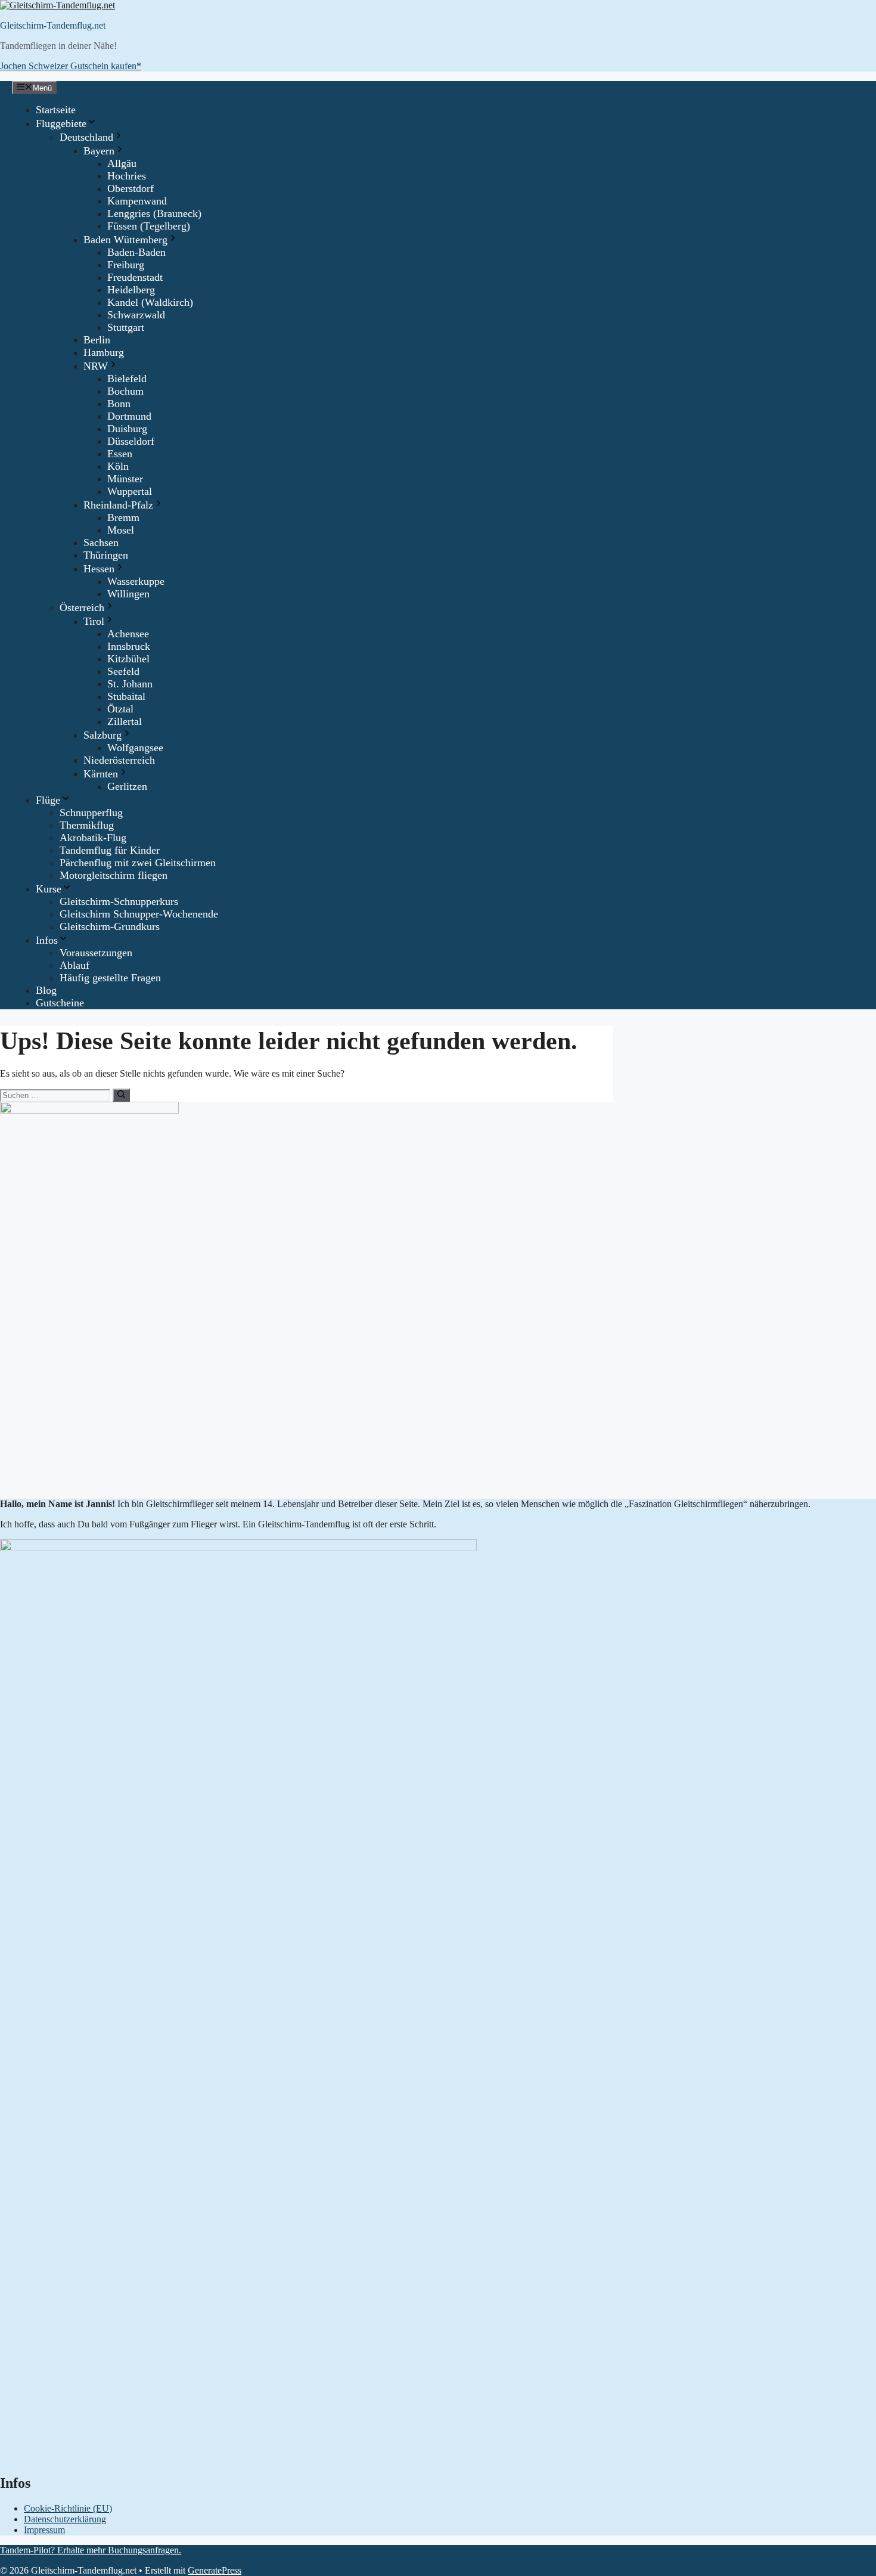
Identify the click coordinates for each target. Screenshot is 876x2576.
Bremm (123, 517)
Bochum (125, 391)
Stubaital (126, 696)
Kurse (49, 889)
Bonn (119, 404)
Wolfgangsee (135, 748)
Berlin (97, 340)
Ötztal (120, 709)
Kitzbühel (128, 659)
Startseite (56, 110)
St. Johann (130, 684)
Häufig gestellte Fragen (110, 978)
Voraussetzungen (96, 953)
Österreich (82, 607)
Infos (47, 940)
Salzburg (102, 735)
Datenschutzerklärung (65, 2519)
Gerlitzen (127, 786)
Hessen (99, 569)
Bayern (99, 151)
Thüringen (106, 555)
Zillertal (125, 721)
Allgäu (122, 163)
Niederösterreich (119, 760)
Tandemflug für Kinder (110, 850)
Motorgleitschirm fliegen (114, 875)
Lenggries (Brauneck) (154, 213)
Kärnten (101, 774)
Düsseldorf (131, 441)
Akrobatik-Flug (93, 838)
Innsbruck (129, 646)
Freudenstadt (135, 277)
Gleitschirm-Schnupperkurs (119, 901)
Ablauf (74, 965)
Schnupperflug (91, 813)
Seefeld (123, 671)
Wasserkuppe (136, 581)
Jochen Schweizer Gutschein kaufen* (71, 66)
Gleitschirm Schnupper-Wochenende (139, 914)
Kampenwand (137, 201)
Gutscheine (60, 1003)
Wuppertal (130, 491)
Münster (125, 479)
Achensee (128, 634)
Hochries (127, 176)
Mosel (121, 530)
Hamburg (104, 352)
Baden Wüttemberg (125, 240)
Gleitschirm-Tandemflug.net (53, 25)
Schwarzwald (136, 315)
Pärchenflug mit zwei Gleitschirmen (138, 863)
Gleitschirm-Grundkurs (110, 926)
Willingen (128, 594)
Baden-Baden (136, 252)
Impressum (44, 2530)
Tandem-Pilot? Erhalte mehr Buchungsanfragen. (91, 2550)
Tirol (94, 621)
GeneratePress (215, 2570)
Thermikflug (87, 825)
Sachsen (101, 543)
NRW (96, 366)
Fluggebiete (61, 123)
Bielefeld (127, 379)
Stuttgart (126, 327)
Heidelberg (131, 290)
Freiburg (126, 265)
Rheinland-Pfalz (118, 505)
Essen (120, 454)
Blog (46, 990)
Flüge (48, 800)
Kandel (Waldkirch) (150, 302)
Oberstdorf (131, 188)
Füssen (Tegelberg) (149, 226)
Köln (118, 466)
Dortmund (129, 416)
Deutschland (86, 137)
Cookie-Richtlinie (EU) (68, 2508)
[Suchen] (121, 1095)
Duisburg (127, 429)
